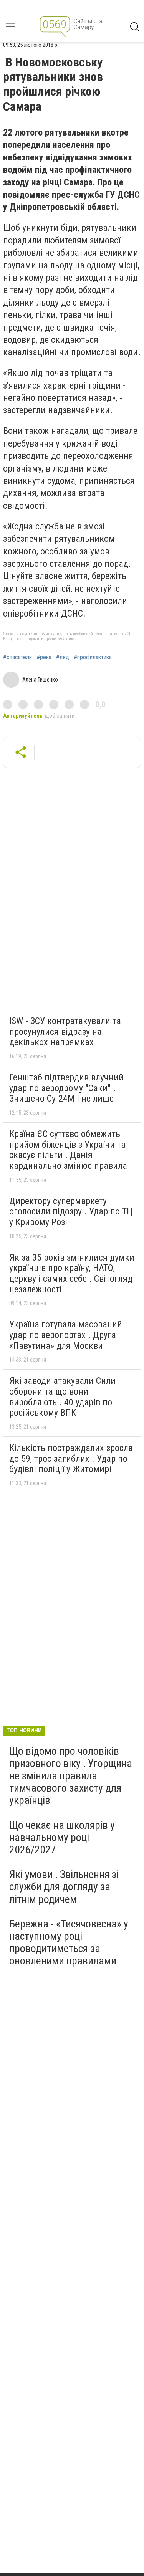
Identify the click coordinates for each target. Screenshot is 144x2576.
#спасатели (17, 657)
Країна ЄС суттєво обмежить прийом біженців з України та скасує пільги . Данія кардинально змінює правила (68, 1150)
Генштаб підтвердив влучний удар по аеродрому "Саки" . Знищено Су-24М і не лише (66, 1088)
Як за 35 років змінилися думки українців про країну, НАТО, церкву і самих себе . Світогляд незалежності (72, 1273)
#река (44, 657)
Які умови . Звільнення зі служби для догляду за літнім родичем (64, 1887)
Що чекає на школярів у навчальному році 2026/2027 (62, 1837)
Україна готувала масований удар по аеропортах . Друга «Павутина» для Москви (66, 1335)
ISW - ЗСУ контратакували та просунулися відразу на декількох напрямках (65, 1032)
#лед (63, 657)
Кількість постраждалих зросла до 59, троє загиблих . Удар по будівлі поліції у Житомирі (71, 1458)
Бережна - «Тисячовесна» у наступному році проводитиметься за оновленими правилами (69, 1942)
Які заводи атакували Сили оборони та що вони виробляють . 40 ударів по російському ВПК (62, 1397)
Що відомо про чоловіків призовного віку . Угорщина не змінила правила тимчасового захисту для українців (71, 1776)
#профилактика (93, 657)
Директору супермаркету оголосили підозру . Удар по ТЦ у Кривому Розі (71, 1212)
